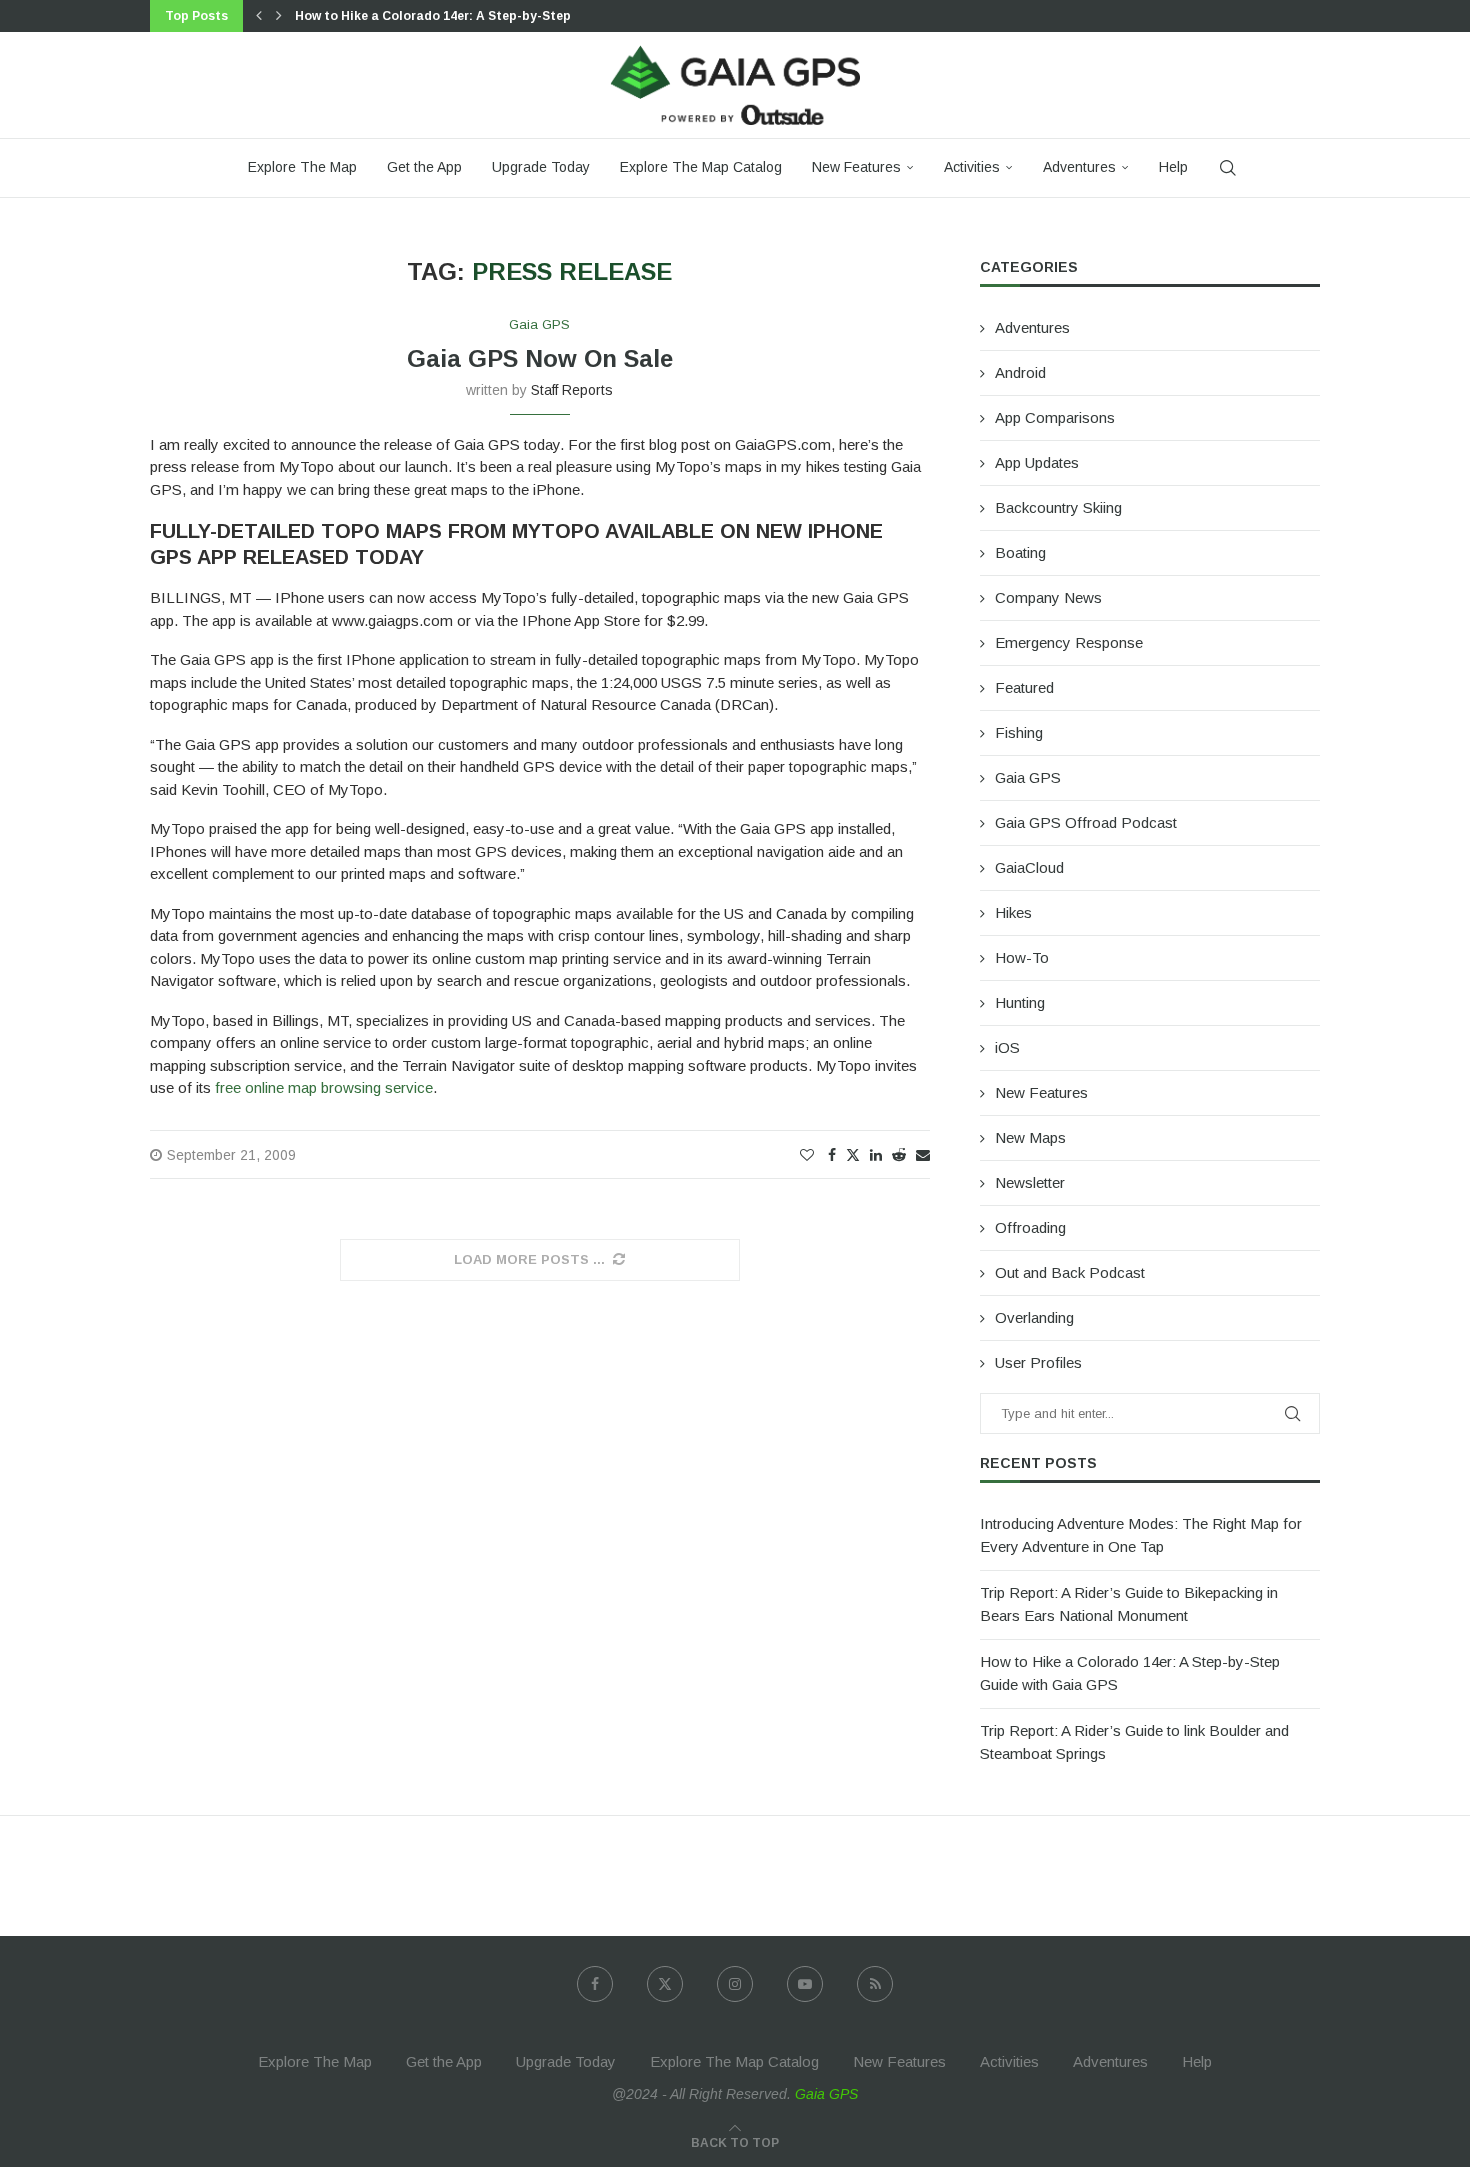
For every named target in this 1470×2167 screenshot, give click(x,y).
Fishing (1019, 732)
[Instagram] (735, 1984)
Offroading (1030, 1227)
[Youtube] (805, 1984)
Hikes (1013, 912)
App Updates (1037, 462)
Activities (972, 167)
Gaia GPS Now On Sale (540, 358)
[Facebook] (595, 1984)
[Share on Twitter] (853, 1154)
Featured (1024, 687)
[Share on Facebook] (832, 1155)
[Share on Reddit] (899, 1155)
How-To (1022, 957)
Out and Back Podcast (1070, 1272)
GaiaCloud (1029, 867)
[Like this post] (807, 1155)
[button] (259, 16)
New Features (856, 167)
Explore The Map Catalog (701, 167)
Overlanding (1034, 1317)
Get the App (424, 167)
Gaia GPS (1028, 777)
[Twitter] (665, 1984)
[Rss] (875, 1984)
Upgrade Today (541, 167)
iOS (1007, 1047)
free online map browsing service (324, 1087)
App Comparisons (1055, 417)
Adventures (1079, 167)
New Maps (1030, 1137)
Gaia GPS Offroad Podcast (1086, 822)
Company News (1048, 597)
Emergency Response (1069, 642)
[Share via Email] (923, 1155)
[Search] (1228, 168)
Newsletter (1030, 1182)
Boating (1020, 552)
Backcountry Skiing (1058, 507)
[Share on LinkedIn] (876, 1155)
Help (1173, 167)
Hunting (1020, 1002)
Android (1020, 372)
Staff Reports (572, 390)
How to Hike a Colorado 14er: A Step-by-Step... (439, 16)
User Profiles (1038, 1362)
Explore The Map (302, 167)
